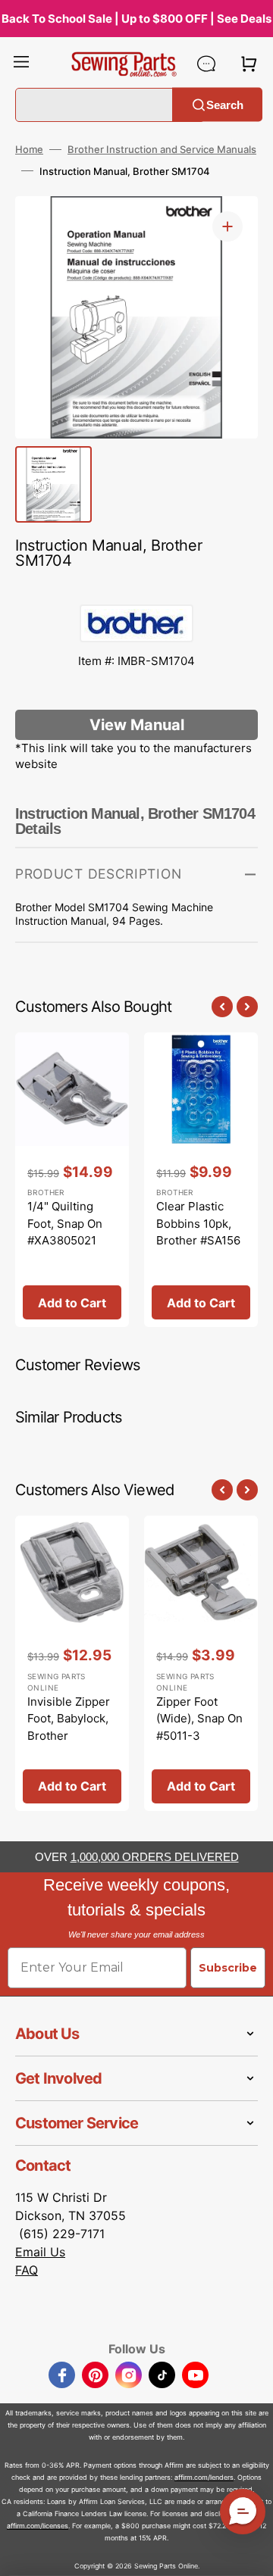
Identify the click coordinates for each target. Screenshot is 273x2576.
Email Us (40, 2252)
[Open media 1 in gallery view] (227, 226)
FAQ (27, 2270)
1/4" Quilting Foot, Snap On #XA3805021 (65, 1223)
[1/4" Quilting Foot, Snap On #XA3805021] (72, 1180)
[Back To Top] (250, 2553)
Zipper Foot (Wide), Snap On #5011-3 (199, 1719)
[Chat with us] (206, 64)
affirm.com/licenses (38, 2526)
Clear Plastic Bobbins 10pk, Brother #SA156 (198, 1223)
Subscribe (228, 1968)
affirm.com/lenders (204, 2477)
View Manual (137, 725)
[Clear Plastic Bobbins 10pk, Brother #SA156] (201, 1180)
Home (29, 149)
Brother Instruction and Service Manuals (162, 149)
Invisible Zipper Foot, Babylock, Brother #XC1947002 (69, 1727)
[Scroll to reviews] (136, 589)
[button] (21, 64)
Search (225, 104)
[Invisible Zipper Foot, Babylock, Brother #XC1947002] (72, 1663)
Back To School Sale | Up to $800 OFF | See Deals (136, 19)
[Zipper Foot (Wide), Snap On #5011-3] (201, 1663)
